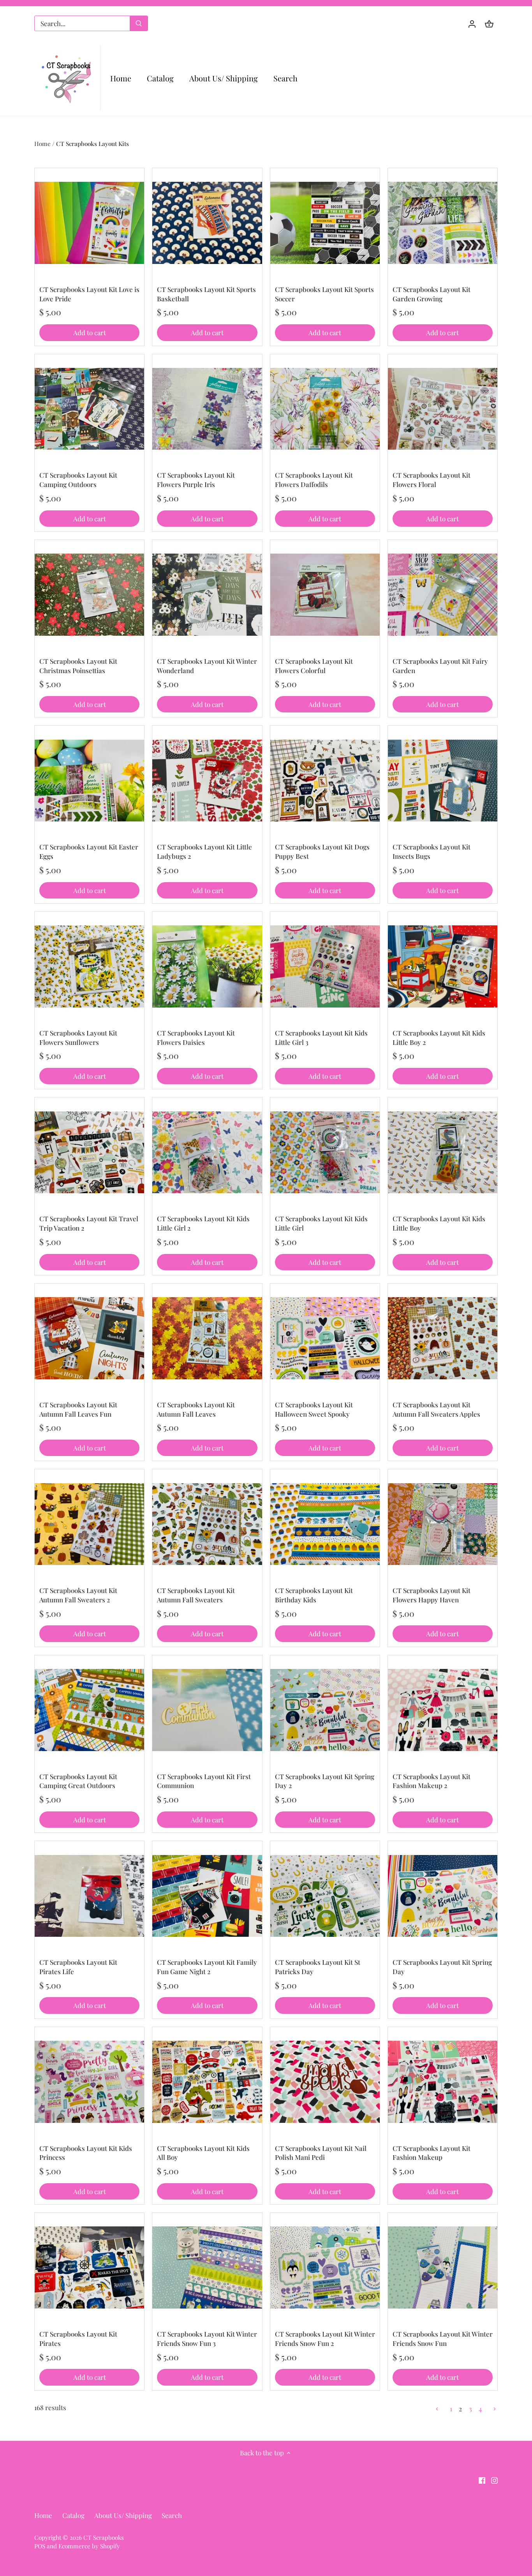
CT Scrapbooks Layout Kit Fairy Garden (440, 666)
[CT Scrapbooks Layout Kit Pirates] (89, 2267)
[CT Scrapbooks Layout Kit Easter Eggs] (89, 780)
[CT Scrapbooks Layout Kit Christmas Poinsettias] (89, 595)
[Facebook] (482, 2480)
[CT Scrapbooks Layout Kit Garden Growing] (443, 223)
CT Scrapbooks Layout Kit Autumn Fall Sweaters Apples (436, 1409)
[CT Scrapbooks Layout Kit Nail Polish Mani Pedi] (325, 2082)
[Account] (472, 24)
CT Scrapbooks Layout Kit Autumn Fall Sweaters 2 (78, 1595)
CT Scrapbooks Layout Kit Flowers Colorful (314, 666)
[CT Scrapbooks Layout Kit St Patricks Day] (325, 1896)
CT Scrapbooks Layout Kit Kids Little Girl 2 (203, 1223)
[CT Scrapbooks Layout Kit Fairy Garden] (443, 595)
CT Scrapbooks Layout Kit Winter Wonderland (207, 666)
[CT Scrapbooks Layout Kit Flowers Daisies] (207, 966)
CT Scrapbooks (104, 2537)
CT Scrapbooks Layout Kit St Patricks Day (318, 1967)
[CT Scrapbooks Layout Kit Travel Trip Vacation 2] (89, 1152)
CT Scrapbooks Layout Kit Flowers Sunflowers (78, 1037)
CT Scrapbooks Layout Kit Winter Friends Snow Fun (443, 2339)
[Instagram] (494, 2480)
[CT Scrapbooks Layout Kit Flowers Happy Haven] (443, 1524)
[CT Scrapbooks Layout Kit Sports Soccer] (325, 223)
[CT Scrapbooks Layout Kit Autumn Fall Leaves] (207, 1338)
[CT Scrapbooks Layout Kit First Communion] (207, 1710)
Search (172, 2515)
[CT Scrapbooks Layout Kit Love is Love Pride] (89, 223)
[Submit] (139, 23)
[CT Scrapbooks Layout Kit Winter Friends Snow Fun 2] (325, 2267)
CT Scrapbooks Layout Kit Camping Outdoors (78, 480)
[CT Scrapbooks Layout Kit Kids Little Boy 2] (443, 966)
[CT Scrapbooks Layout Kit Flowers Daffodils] (325, 409)
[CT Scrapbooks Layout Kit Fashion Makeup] (443, 2082)
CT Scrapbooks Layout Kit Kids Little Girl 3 (321, 1037)
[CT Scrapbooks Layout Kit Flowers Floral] (443, 409)
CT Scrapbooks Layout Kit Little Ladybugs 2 (204, 851)
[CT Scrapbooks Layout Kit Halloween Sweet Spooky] (325, 1338)
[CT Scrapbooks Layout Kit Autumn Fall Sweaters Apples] (443, 1338)
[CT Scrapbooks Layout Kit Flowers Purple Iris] (207, 409)
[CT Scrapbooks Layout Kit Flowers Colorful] (325, 595)
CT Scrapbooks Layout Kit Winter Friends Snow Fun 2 (325, 2339)
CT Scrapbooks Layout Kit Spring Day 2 (325, 1781)
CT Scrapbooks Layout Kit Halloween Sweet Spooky (314, 1409)
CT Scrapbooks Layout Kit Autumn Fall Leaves (196, 1409)
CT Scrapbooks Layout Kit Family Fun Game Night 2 (207, 1967)
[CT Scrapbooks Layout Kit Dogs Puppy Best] (325, 780)
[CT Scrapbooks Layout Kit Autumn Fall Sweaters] (207, 1524)
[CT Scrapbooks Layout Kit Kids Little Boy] (443, 1152)
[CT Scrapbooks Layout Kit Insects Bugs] (443, 780)
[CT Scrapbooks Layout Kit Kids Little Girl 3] (325, 966)
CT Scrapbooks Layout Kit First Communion (204, 1781)
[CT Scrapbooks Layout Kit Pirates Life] (89, 1896)
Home (43, 2515)
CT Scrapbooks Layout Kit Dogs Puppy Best (322, 851)
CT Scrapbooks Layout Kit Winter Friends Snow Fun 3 (207, 2339)
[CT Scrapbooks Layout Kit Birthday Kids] (325, 1524)
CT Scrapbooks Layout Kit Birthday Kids (314, 1595)
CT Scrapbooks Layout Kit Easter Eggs (89, 851)
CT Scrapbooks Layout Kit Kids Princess (86, 2153)
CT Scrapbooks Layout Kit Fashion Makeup (432, 2153)
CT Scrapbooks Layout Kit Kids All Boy (203, 2153)
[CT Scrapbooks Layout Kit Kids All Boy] (207, 2082)
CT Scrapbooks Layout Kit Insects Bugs (432, 851)
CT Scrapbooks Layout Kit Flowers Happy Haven (432, 1595)
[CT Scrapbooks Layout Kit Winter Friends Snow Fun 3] (207, 2267)
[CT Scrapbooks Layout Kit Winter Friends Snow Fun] (443, 2267)
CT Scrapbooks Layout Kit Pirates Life (78, 1967)
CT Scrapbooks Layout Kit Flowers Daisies (196, 1037)
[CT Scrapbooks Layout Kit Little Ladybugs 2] (207, 780)
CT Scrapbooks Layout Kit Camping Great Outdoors (78, 1781)
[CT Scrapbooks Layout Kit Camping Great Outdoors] (89, 1710)
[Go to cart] (489, 24)
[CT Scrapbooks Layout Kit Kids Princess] (89, 2082)
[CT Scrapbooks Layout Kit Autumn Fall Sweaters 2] (89, 1524)
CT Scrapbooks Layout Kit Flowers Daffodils (314, 480)
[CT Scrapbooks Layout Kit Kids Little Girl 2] (207, 1152)
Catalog (73, 2515)
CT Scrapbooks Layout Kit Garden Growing (432, 294)
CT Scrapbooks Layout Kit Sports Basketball (206, 294)
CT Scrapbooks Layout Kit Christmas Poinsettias (78, 666)
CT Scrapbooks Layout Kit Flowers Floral (432, 480)
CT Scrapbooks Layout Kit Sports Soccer (324, 294)
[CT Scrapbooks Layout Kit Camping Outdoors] (89, 409)
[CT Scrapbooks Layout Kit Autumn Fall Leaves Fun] (89, 1338)
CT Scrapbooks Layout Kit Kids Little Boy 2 (439, 1037)
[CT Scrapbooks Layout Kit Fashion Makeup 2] (443, 1710)
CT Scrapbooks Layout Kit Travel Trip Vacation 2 (89, 1223)
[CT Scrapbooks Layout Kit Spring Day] (443, 1896)
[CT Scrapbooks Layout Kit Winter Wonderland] (207, 595)
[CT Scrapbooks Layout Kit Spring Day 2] (325, 1710)
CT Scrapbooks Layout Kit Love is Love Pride (89, 294)
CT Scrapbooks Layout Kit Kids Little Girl (321, 1223)
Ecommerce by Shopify (89, 2546)
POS (40, 2546)
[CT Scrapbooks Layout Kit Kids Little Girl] (325, 1152)
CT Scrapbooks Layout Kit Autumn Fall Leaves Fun (78, 1409)
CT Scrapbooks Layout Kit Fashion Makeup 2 (432, 1781)
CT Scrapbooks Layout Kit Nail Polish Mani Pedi (321, 2153)
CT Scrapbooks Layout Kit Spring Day (442, 1967)
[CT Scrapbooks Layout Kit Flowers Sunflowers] (89, 966)
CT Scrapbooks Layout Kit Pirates (78, 2339)
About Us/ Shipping (123, 2515)
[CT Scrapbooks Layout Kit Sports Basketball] (207, 223)
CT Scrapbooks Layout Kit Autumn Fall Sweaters (196, 1595)
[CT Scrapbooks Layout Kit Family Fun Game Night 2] (207, 1896)
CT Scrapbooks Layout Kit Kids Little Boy (439, 1223)
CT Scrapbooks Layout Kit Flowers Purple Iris (196, 480)
